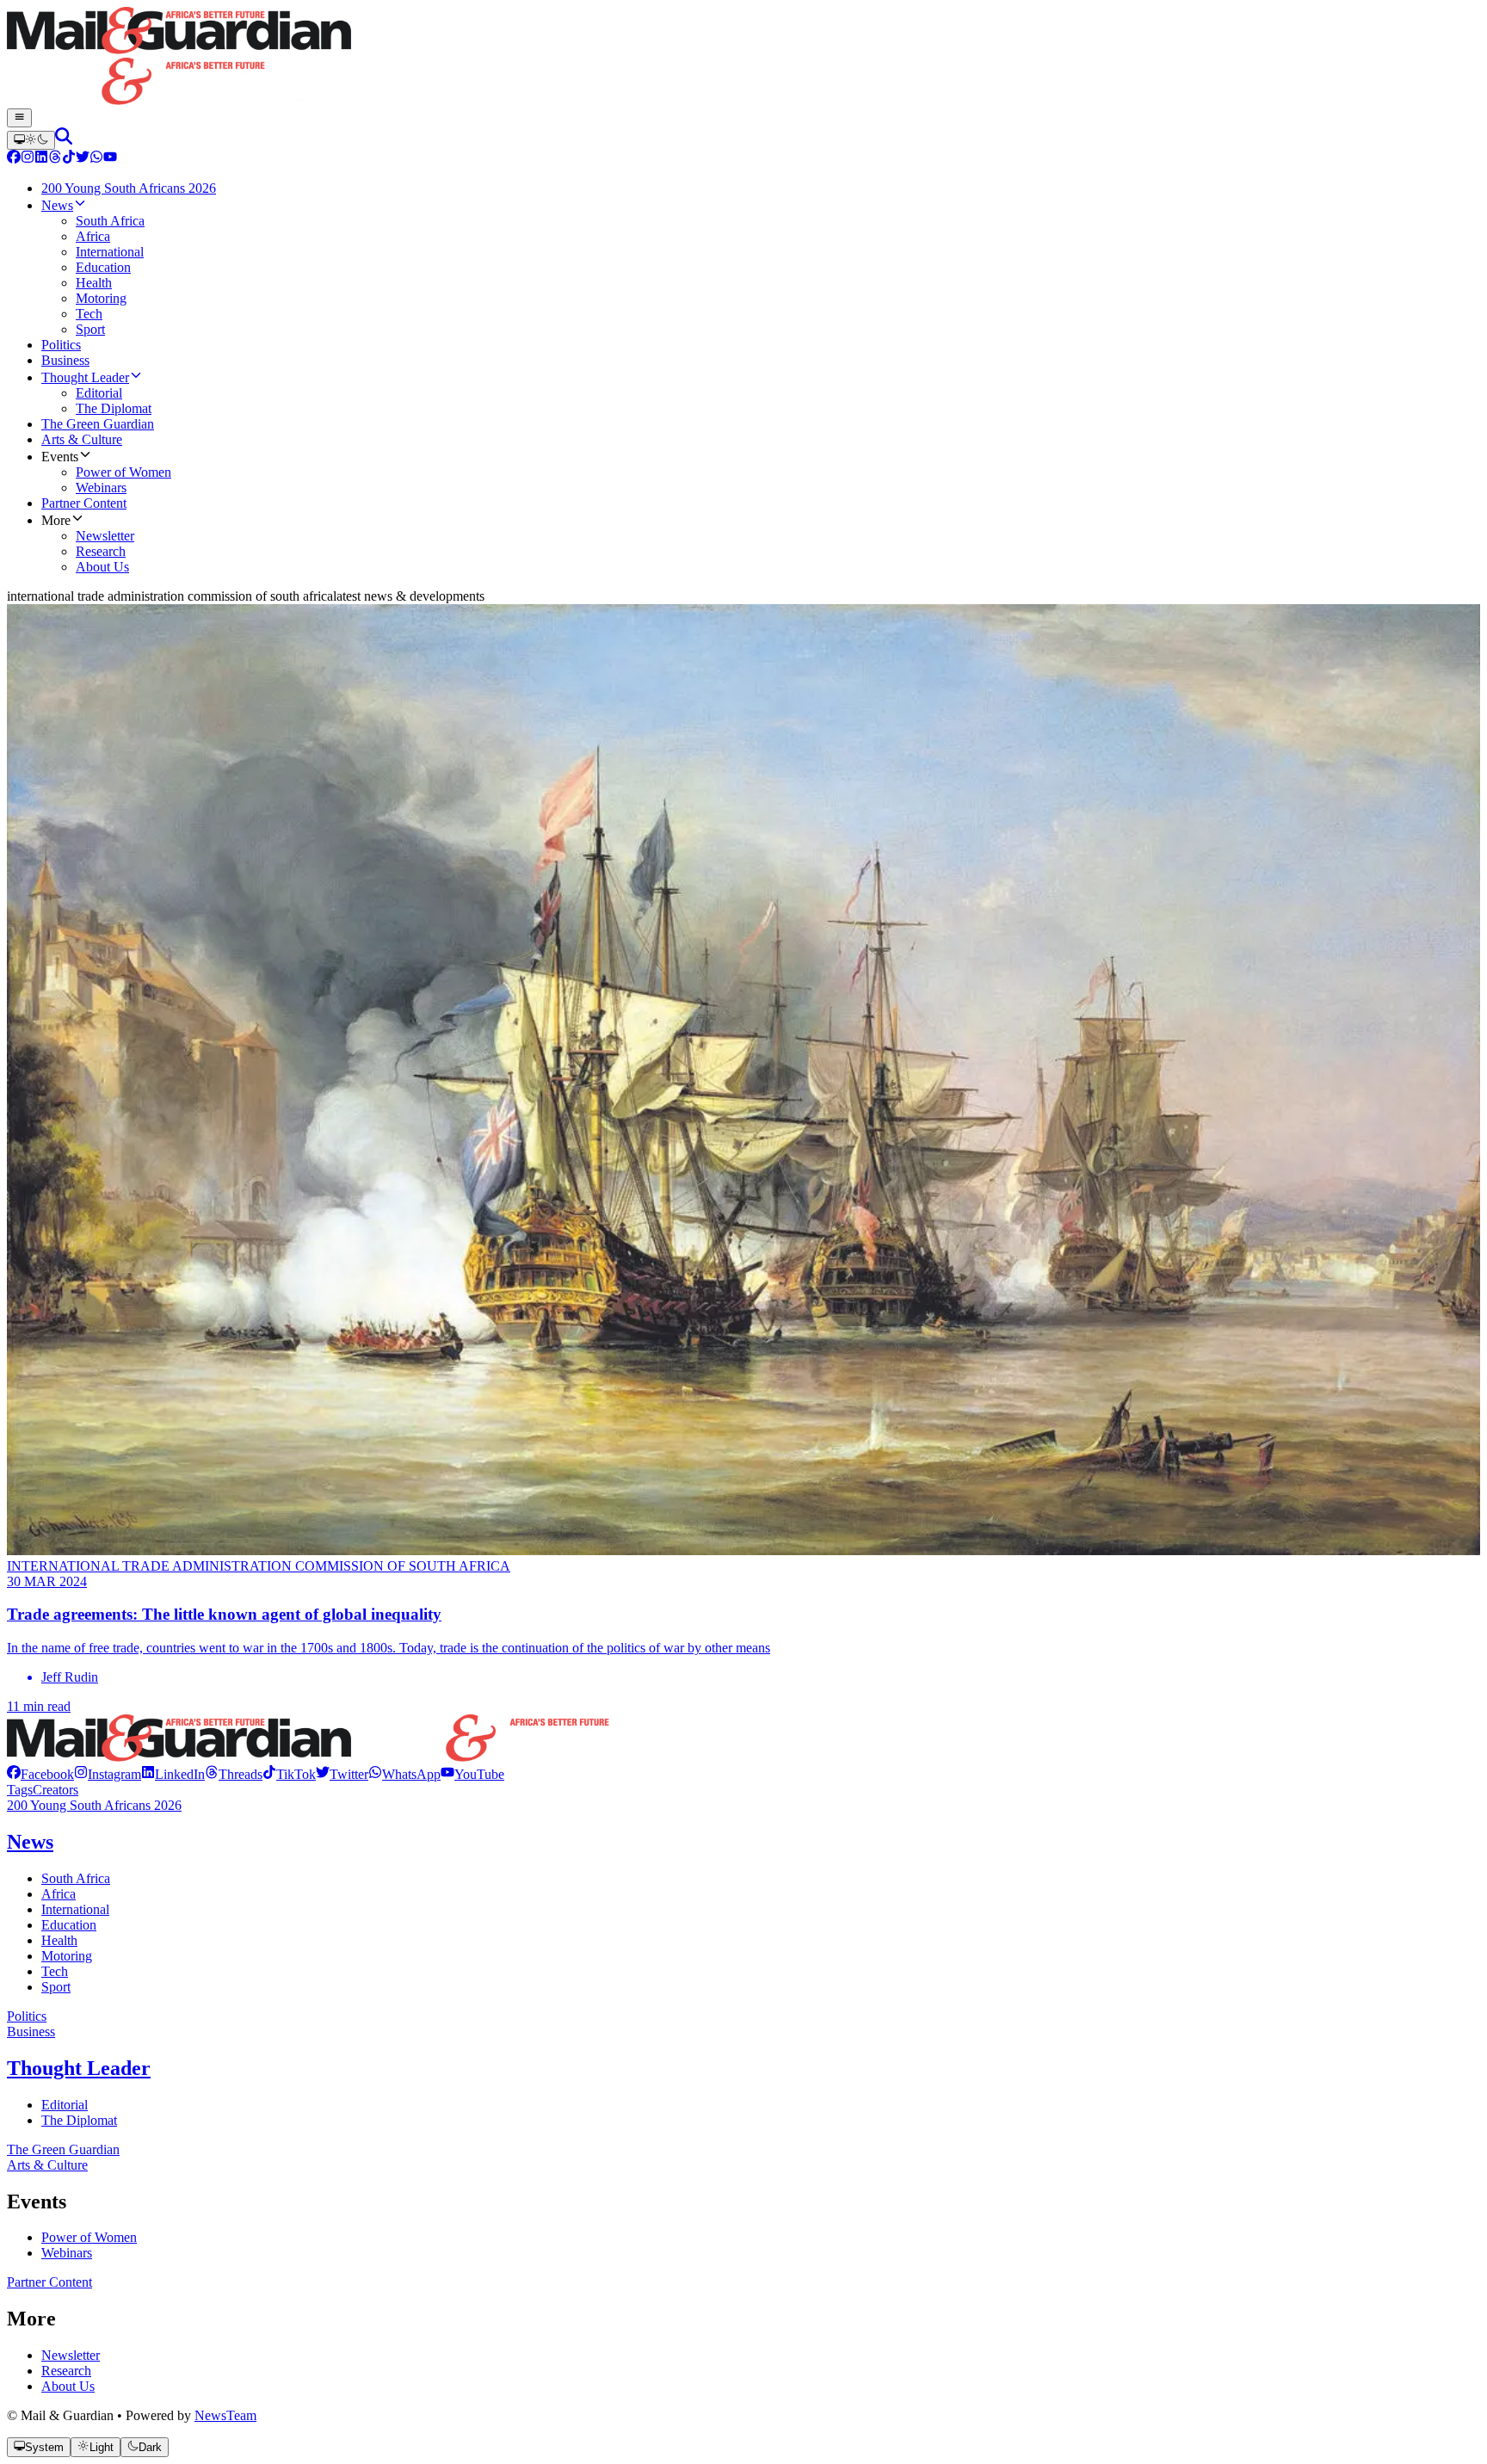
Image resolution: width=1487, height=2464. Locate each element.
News (30, 1842)
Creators (56, 1790)
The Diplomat (79, 2120)
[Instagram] (28, 159)
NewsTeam (225, 2415)
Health (59, 1940)
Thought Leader (79, 2068)
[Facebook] (14, 159)
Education (69, 1925)
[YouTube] (110, 159)
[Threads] (55, 159)
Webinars (67, 2253)
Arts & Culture (47, 2165)
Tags (20, 1790)
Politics (27, 2016)
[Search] (64, 140)
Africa (59, 1894)
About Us (68, 2386)
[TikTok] (69, 159)
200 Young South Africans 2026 (94, 1805)
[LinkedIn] (41, 159)
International (75, 1909)
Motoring (67, 1956)
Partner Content (49, 2282)
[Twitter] (83, 159)
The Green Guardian (63, 2149)
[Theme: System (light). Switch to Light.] (31, 140)
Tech (55, 1971)
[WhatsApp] (96, 159)
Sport (56, 1987)
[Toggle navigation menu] (19, 118)
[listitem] (40, 1774)
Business (31, 2032)
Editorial (65, 2105)
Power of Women (89, 2237)
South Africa (76, 1878)
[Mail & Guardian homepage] (743, 58)
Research (66, 2371)
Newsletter (71, 2355)
